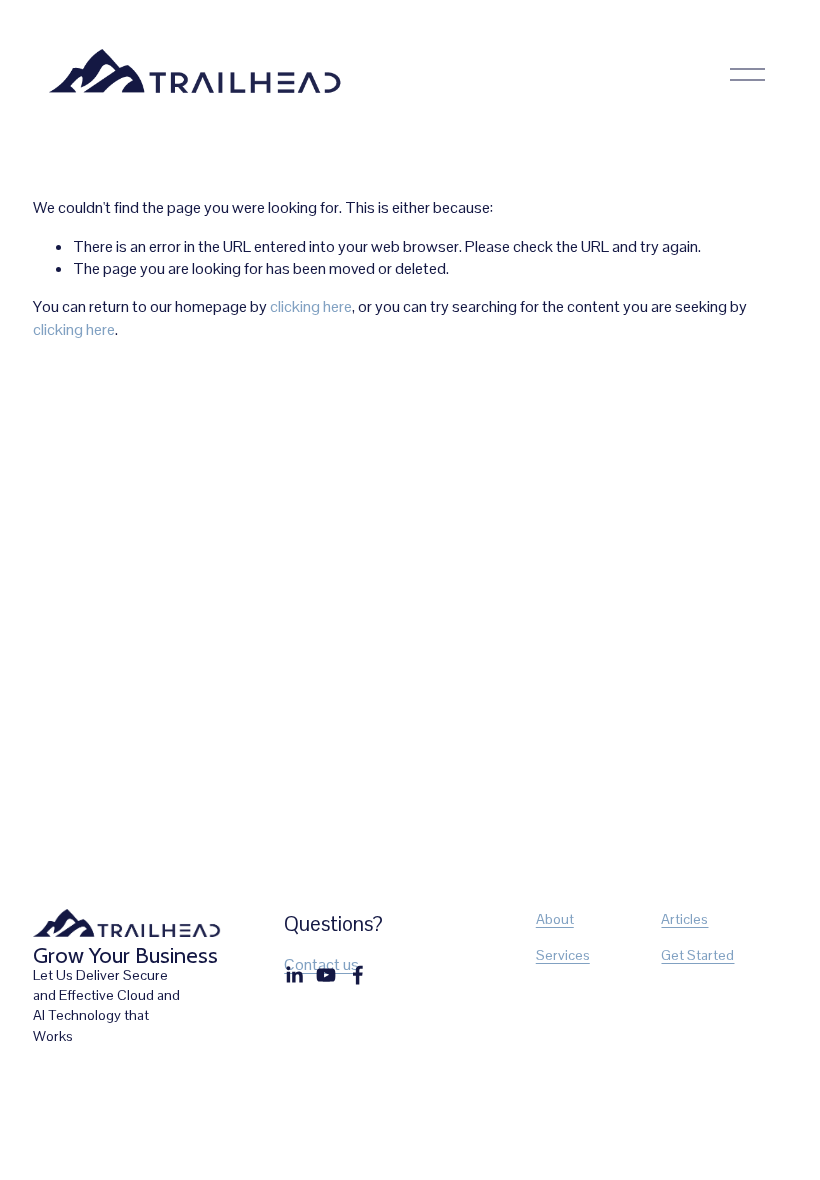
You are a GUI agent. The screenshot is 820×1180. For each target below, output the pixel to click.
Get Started (697, 955)
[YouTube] (326, 975)
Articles (684, 919)
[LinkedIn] (294, 975)
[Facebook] (358, 975)
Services (563, 955)
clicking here (311, 306)
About (555, 919)
